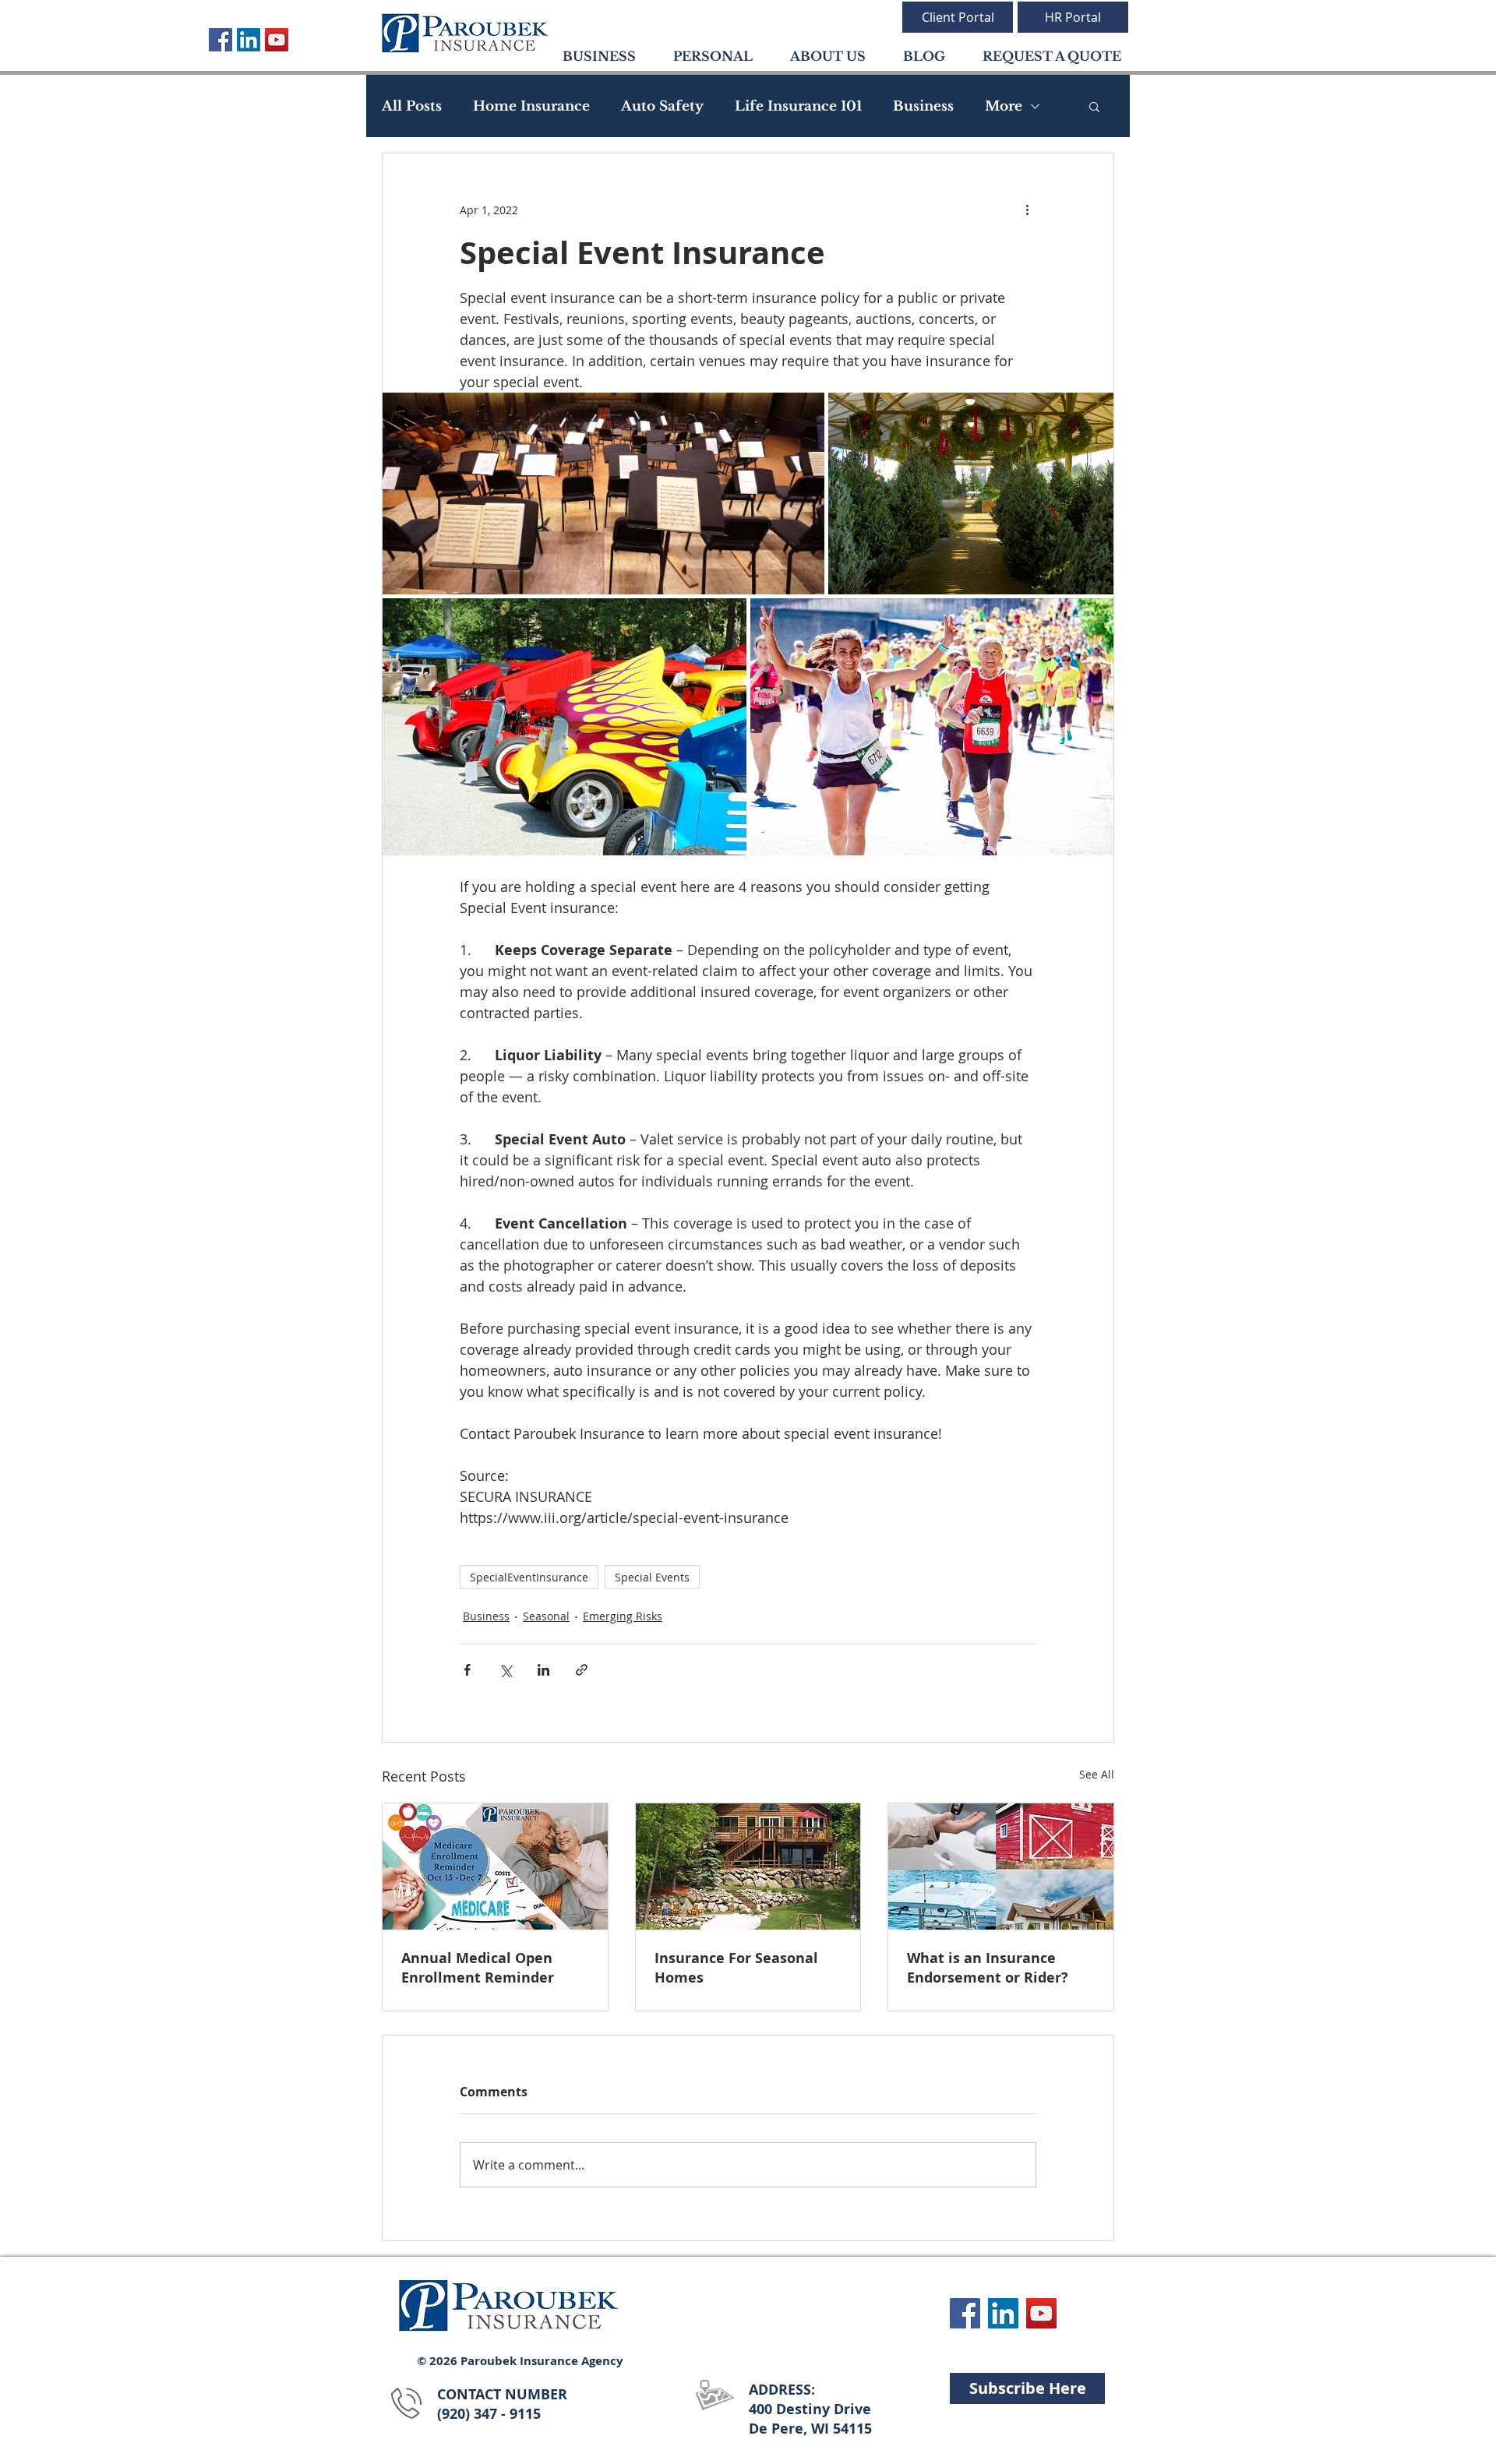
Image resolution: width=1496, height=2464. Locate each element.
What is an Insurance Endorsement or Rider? (988, 1968)
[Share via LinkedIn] (543, 1670)
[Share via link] (582, 1670)
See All (1097, 1774)
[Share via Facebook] (467, 1670)
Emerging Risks (623, 1616)
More (1004, 106)
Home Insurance (531, 106)
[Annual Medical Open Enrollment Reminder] (495, 1867)
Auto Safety (662, 106)
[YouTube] (277, 40)
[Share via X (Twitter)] (505, 1670)
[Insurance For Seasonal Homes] (748, 1867)
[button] (1094, 106)
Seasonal (546, 1616)
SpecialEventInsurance (529, 1577)
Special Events (652, 1577)
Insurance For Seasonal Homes (736, 1968)
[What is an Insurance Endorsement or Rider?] (1001, 1867)
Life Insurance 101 (798, 106)
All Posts (412, 106)
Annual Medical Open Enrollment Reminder (478, 1968)
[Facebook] (221, 40)
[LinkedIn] (249, 40)
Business (923, 106)
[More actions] (1027, 210)
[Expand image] (603, 494)
